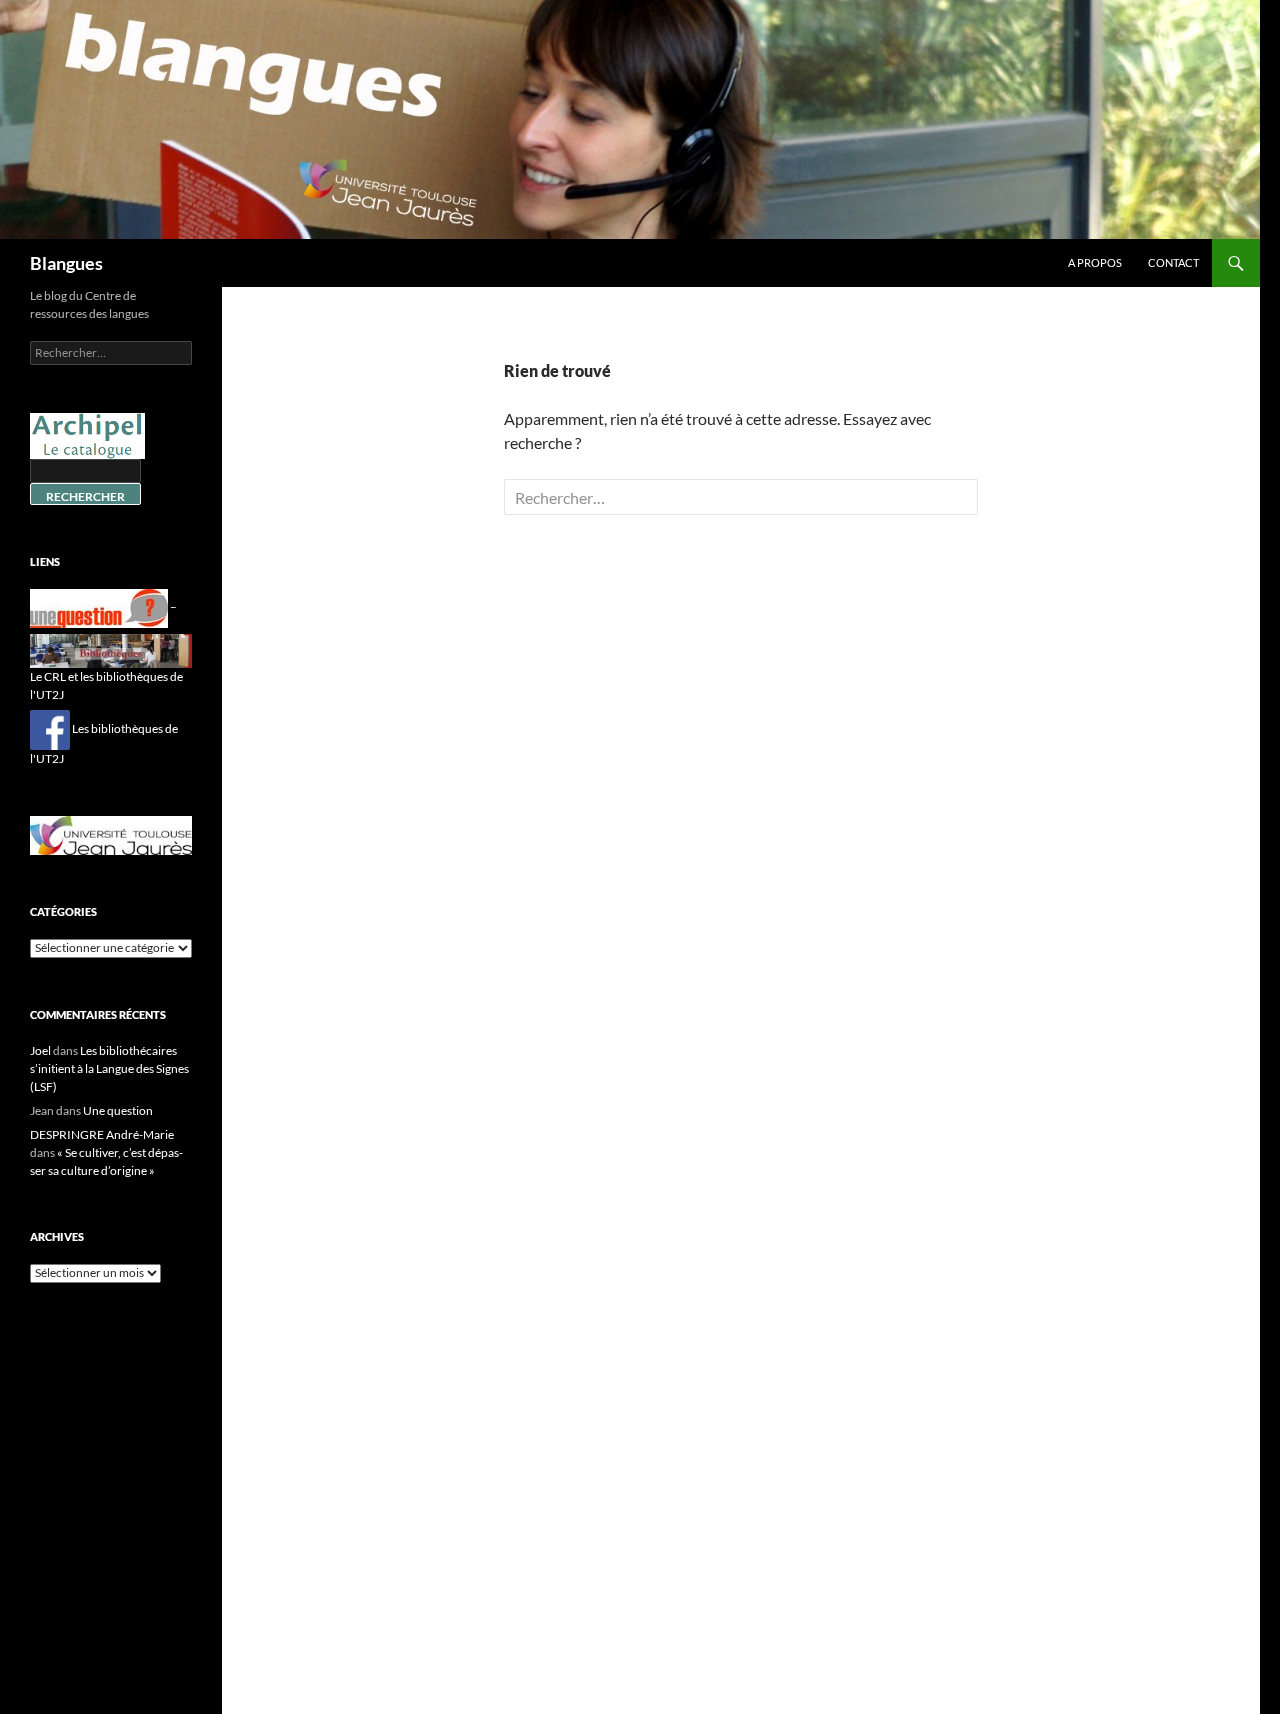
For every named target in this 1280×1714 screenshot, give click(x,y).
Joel (40, 1050)
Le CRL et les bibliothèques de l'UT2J (106, 685)
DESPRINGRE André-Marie (102, 1134)
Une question (118, 1110)
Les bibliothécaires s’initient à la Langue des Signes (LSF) (109, 1068)
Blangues (66, 263)
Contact (1173, 262)
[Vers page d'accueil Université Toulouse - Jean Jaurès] (111, 833)
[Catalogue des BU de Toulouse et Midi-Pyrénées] (87, 434)
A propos (1095, 262)
